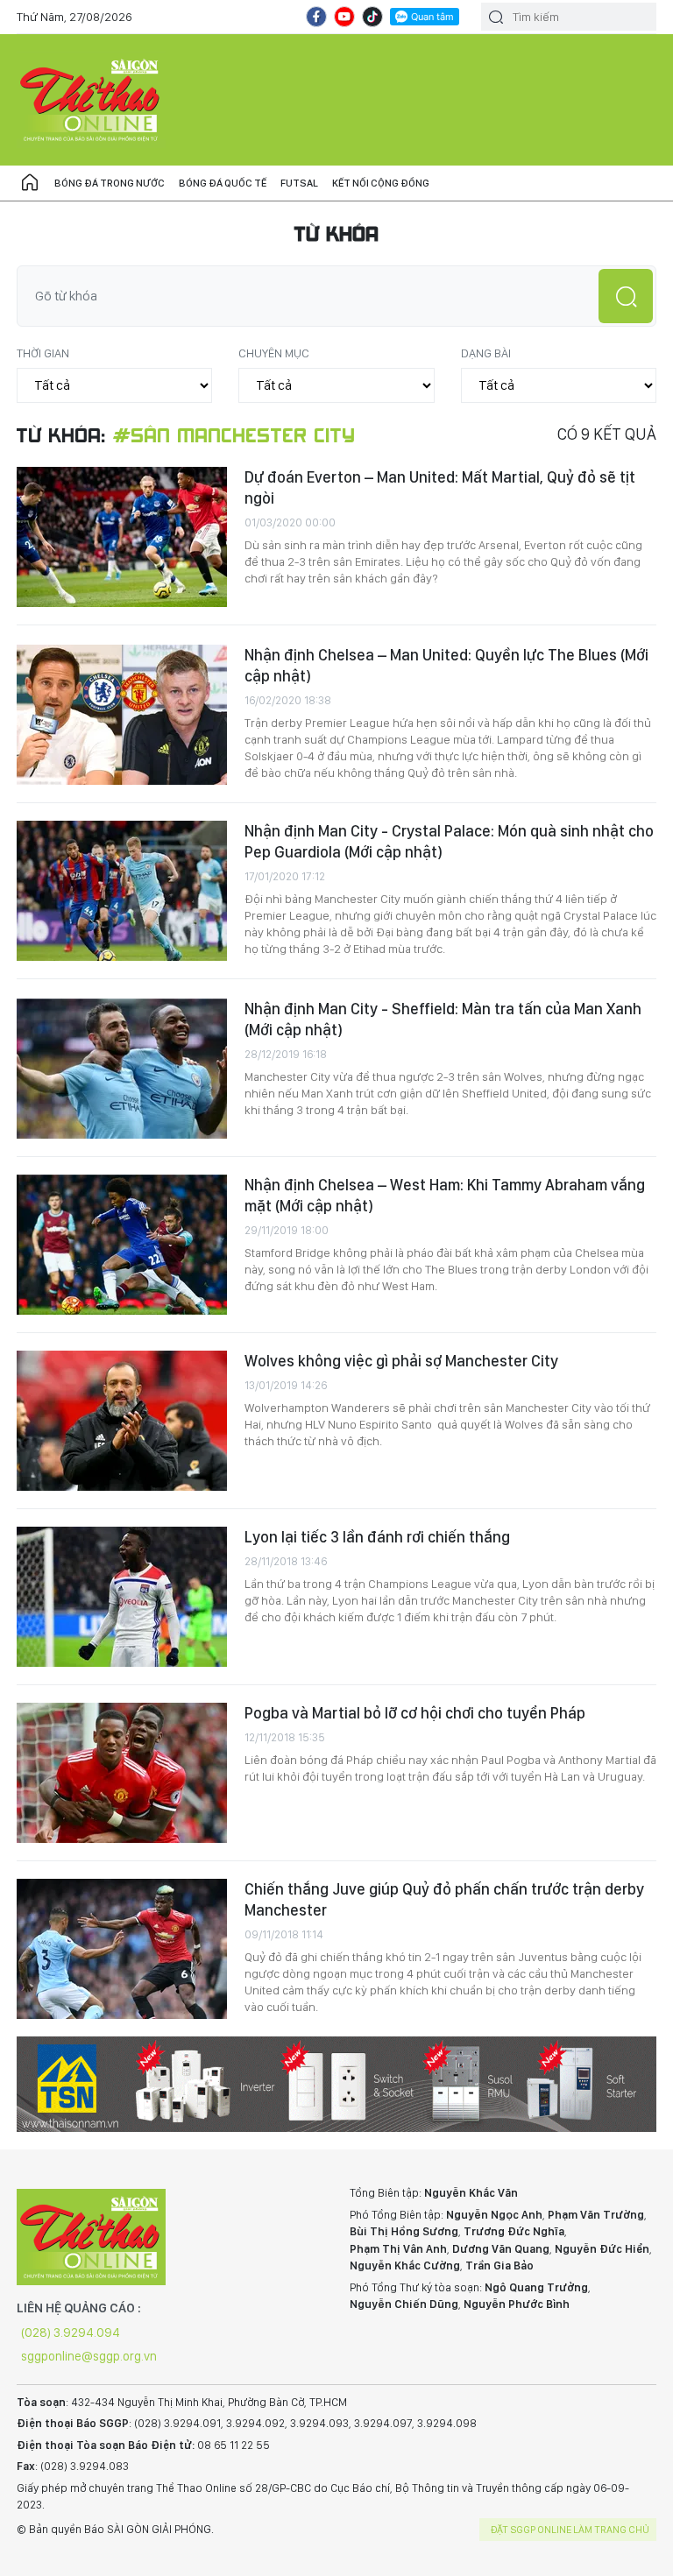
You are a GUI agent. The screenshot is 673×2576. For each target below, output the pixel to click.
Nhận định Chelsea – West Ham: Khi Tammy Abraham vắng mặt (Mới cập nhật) (445, 1195)
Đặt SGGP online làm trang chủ (570, 2530)
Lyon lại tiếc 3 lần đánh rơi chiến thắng (377, 1537)
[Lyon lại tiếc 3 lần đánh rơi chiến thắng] (122, 1597)
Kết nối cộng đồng (381, 183)
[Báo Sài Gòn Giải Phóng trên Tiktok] (372, 17)
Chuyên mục (274, 353)
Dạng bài (486, 353)
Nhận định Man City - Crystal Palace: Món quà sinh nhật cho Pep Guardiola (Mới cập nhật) (449, 841)
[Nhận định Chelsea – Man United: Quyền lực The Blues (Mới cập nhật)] (122, 715)
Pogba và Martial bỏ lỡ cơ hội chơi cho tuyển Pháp (415, 1713)
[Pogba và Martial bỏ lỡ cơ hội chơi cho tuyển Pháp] (122, 1773)
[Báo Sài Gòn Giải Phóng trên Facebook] (316, 17)
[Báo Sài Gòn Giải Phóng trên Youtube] (344, 17)
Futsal (299, 183)
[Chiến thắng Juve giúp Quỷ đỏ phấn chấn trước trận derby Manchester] (122, 1949)
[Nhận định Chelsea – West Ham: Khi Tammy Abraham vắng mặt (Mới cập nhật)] (122, 1245)
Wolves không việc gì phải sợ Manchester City (401, 1361)
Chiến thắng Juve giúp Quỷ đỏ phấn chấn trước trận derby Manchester (444, 1899)
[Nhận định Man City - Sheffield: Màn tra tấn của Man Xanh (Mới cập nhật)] (122, 1069)
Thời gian (43, 353)
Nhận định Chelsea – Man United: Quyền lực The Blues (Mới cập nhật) (446, 665)
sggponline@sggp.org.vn (89, 2356)
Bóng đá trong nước (110, 183)
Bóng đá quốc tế (223, 183)
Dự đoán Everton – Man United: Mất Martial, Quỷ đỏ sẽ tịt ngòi (440, 487)
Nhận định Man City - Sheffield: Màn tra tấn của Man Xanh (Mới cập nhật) (443, 1019)
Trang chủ (30, 183)
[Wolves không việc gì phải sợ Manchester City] (122, 1421)
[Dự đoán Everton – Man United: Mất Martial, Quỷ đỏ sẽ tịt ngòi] (122, 537)
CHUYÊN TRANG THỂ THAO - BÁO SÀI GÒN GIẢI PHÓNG (91, 100)
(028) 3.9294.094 (71, 2333)
